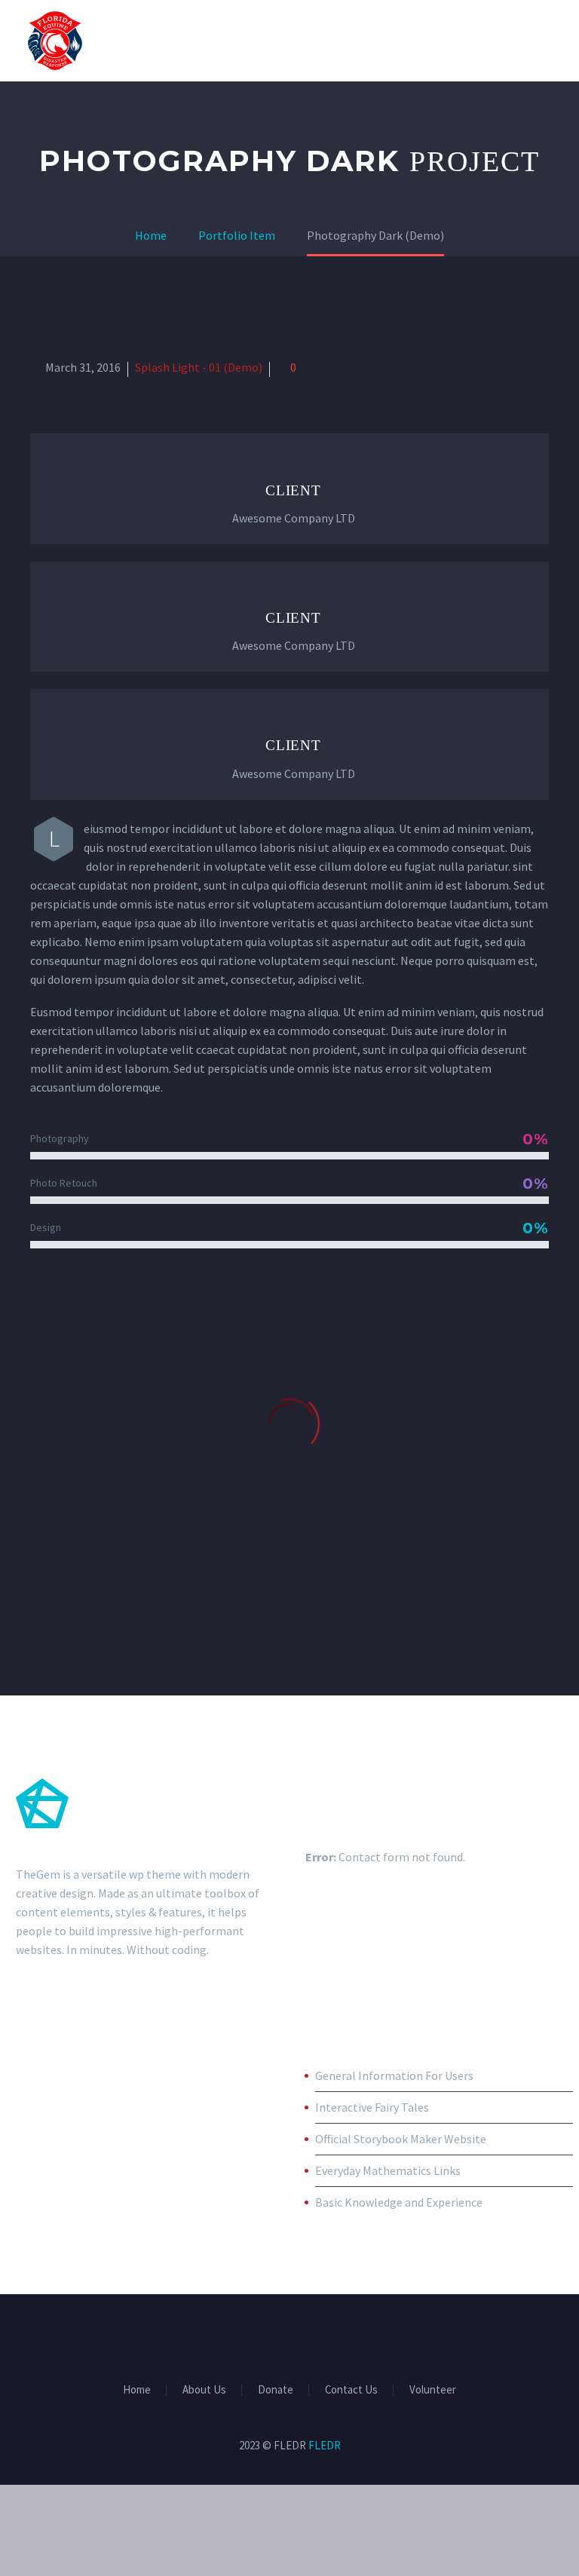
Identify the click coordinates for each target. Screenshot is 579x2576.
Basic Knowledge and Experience (399, 2202)
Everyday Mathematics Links (388, 2170)
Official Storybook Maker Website (401, 2139)
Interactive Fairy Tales (372, 2107)
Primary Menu (538, 41)
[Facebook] (240, 2336)
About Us (204, 2390)
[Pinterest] (319, 2336)
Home (137, 2390)
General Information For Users (394, 2075)
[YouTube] (339, 2336)
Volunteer (433, 2390)
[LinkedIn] (260, 2336)
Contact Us (351, 2390)
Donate (276, 2390)
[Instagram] (299, 2336)
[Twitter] (280, 2336)
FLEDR (325, 2445)
